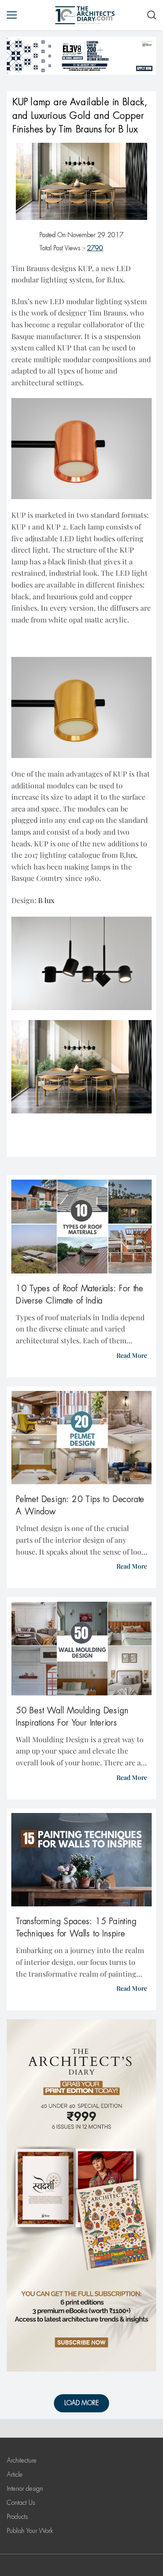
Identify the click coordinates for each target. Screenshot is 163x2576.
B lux (46, 900)
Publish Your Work (30, 2531)
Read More (132, 1355)
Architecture (22, 2460)
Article (15, 2474)
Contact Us (21, 2503)
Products (17, 2517)
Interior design (25, 2489)
